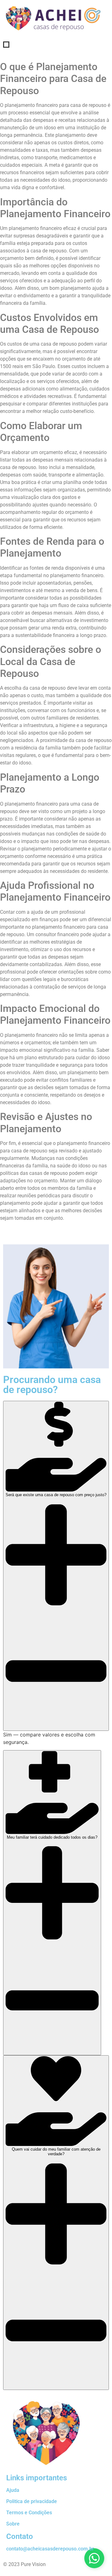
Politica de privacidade (32, 2501)
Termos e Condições (29, 2513)
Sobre (13, 2524)
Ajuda (13, 2490)
